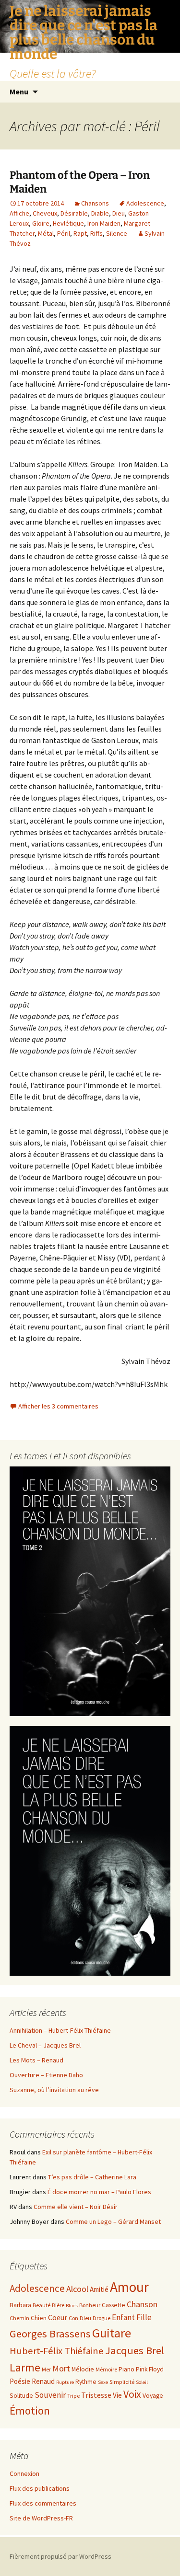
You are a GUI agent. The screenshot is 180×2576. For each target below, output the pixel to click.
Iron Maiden (104, 223)
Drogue (102, 2318)
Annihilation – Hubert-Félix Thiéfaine (60, 2030)
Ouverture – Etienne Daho (46, 2075)
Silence (117, 233)
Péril (64, 233)
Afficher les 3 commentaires (58, 1406)
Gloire (41, 223)
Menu (19, 92)
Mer (46, 2369)
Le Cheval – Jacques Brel (45, 2045)
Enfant (123, 2317)
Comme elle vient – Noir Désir (76, 2207)
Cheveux (45, 213)
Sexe (103, 2382)
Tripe (73, 2396)
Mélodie (83, 2369)
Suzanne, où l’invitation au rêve (54, 2090)
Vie (117, 2395)
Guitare (112, 2333)
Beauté (42, 2305)
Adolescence (145, 203)
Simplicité (122, 2382)
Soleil (142, 2382)
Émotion (30, 2410)
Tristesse (96, 2395)
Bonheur (90, 2305)
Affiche (19, 213)
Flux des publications (40, 2488)
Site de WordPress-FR (41, 2518)
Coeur (58, 2317)
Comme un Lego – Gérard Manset (113, 2221)
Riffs (96, 233)
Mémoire (106, 2369)
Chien (39, 2318)
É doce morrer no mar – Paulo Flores (99, 2192)
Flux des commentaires (43, 2503)
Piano (126, 2369)
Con (73, 2318)
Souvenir (50, 2395)
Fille (144, 2317)
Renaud (43, 2381)
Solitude (21, 2396)
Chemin (19, 2318)
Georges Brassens (50, 2334)
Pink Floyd (150, 2369)
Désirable (74, 213)
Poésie (20, 2381)
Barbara (20, 2305)
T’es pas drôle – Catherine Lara (92, 2177)
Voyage (153, 2396)
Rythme (86, 2382)
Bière (58, 2305)
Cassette (114, 2305)
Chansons (95, 203)
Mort (61, 2368)
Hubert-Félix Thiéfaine (57, 2351)
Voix (132, 2394)
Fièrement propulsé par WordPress (60, 2556)
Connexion (24, 2473)
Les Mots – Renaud (36, 2060)
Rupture (65, 2382)
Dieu (119, 213)
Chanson (142, 2304)
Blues (72, 2306)
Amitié (99, 2289)
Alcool (77, 2289)
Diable (100, 213)
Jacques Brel (135, 2350)
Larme (25, 2367)
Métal (46, 233)
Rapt (80, 233)
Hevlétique (68, 223)
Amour (129, 2287)
